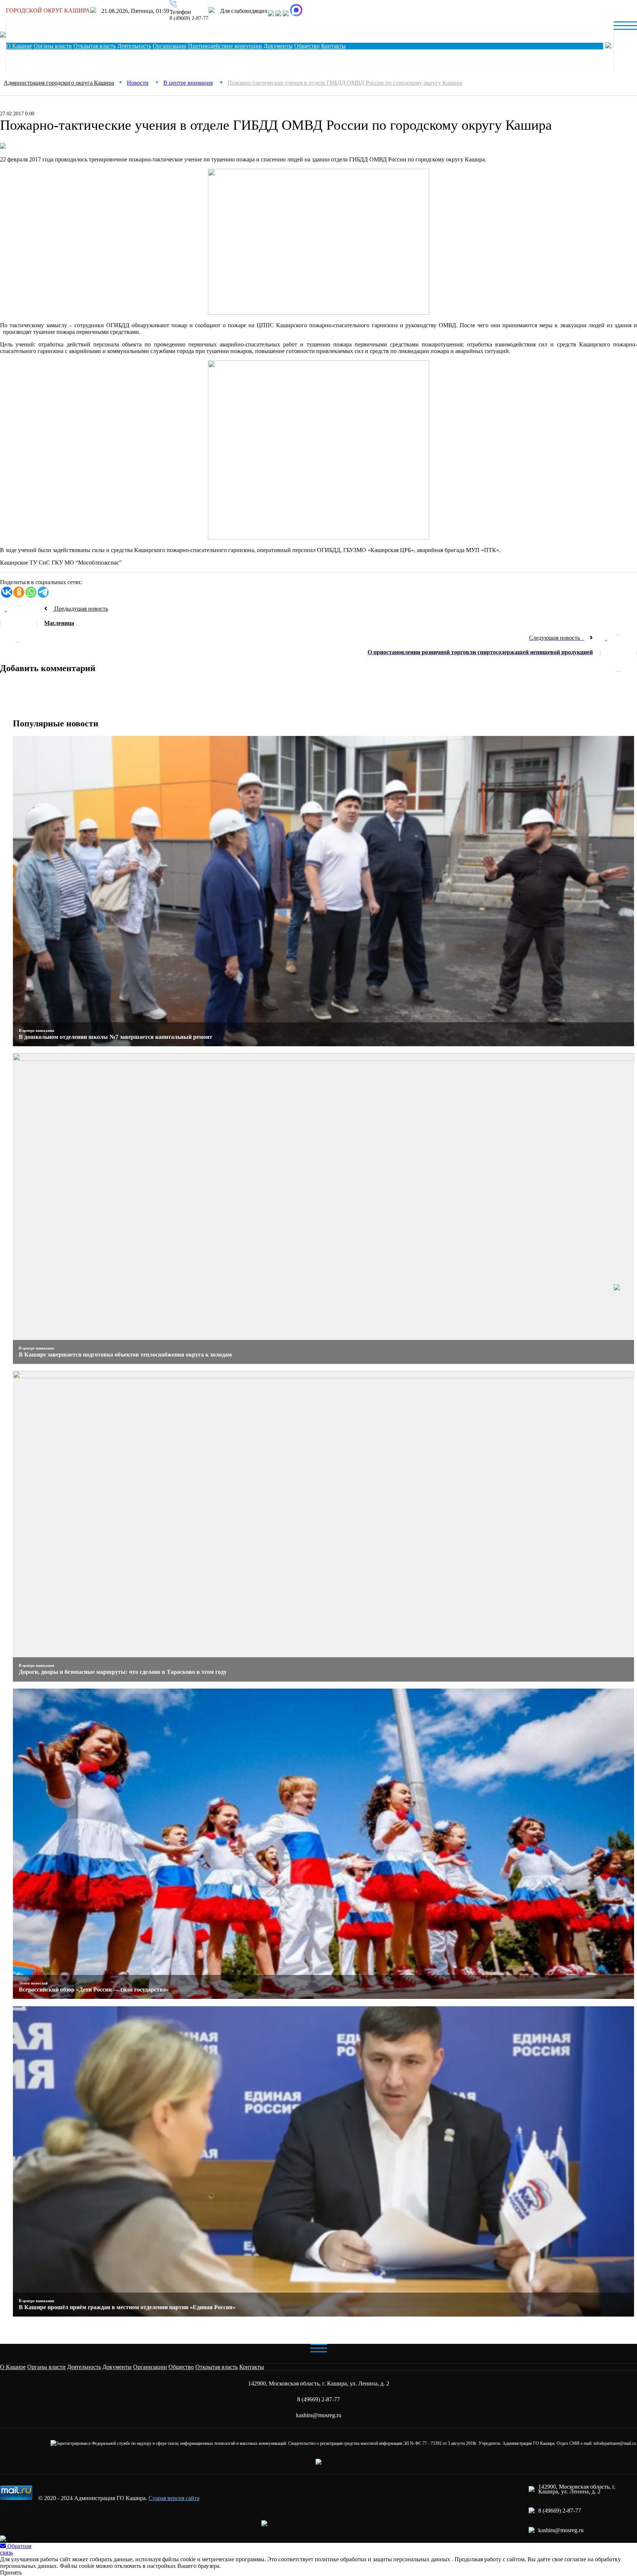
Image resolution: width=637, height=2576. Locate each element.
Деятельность (134, 46)
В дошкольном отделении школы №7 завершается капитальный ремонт (116, 1037)
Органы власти (53, 46)
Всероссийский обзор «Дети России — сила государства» (94, 1989)
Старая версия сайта (174, 2498)
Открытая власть (95, 46)
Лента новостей (33, 1983)
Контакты (252, 2367)
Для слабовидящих (243, 11)
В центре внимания (36, 1030)
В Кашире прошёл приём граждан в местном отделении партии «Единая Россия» (127, 2307)
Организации (170, 46)
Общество (307, 46)
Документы (278, 46)
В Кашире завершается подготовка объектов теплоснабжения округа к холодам (125, 1355)
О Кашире (19, 46)
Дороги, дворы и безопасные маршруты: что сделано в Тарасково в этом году (123, 1672)
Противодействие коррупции (225, 46)
